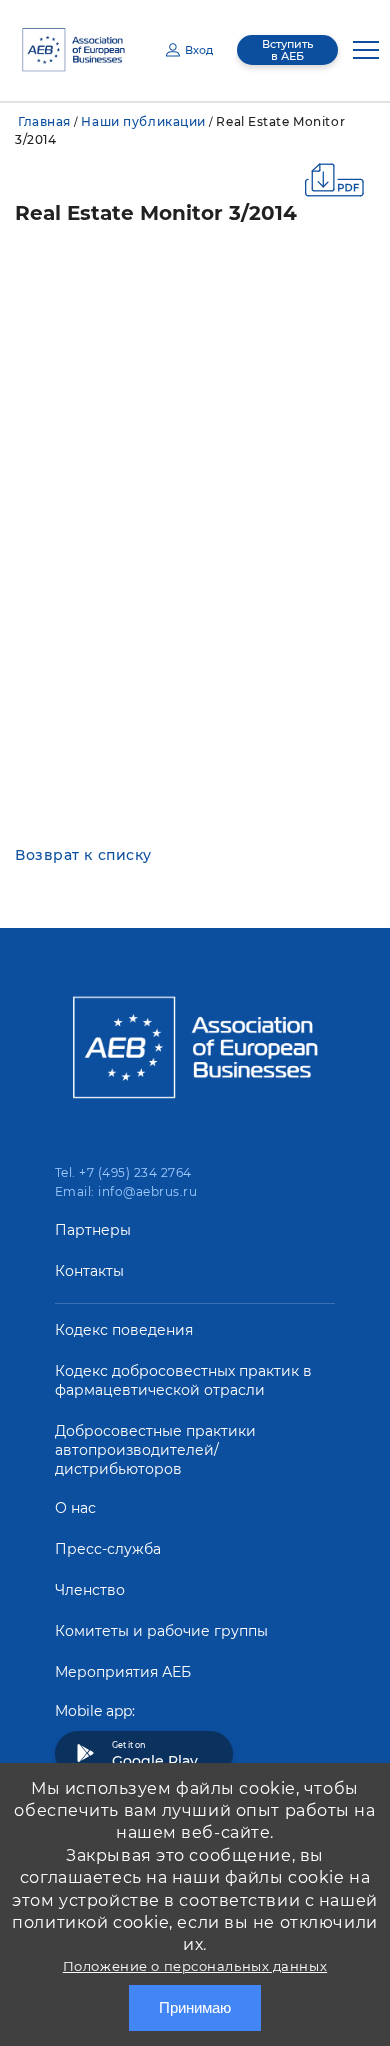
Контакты (89, 1271)
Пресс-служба (108, 1549)
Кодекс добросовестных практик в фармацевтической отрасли (183, 1380)
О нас (75, 1508)
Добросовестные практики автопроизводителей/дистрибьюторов (155, 1450)
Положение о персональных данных (195, 1966)
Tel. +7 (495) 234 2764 (123, 1172)
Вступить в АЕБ (287, 50)
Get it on (155, 1755)
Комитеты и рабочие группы (161, 1631)
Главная (44, 121)
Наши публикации (143, 121)
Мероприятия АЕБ (123, 1672)
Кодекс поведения (124, 1330)
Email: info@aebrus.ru (126, 1191)
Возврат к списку (83, 855)
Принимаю (195, 2007)
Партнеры (93, 1230)
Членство (90, 1590)
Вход (199, 50)
